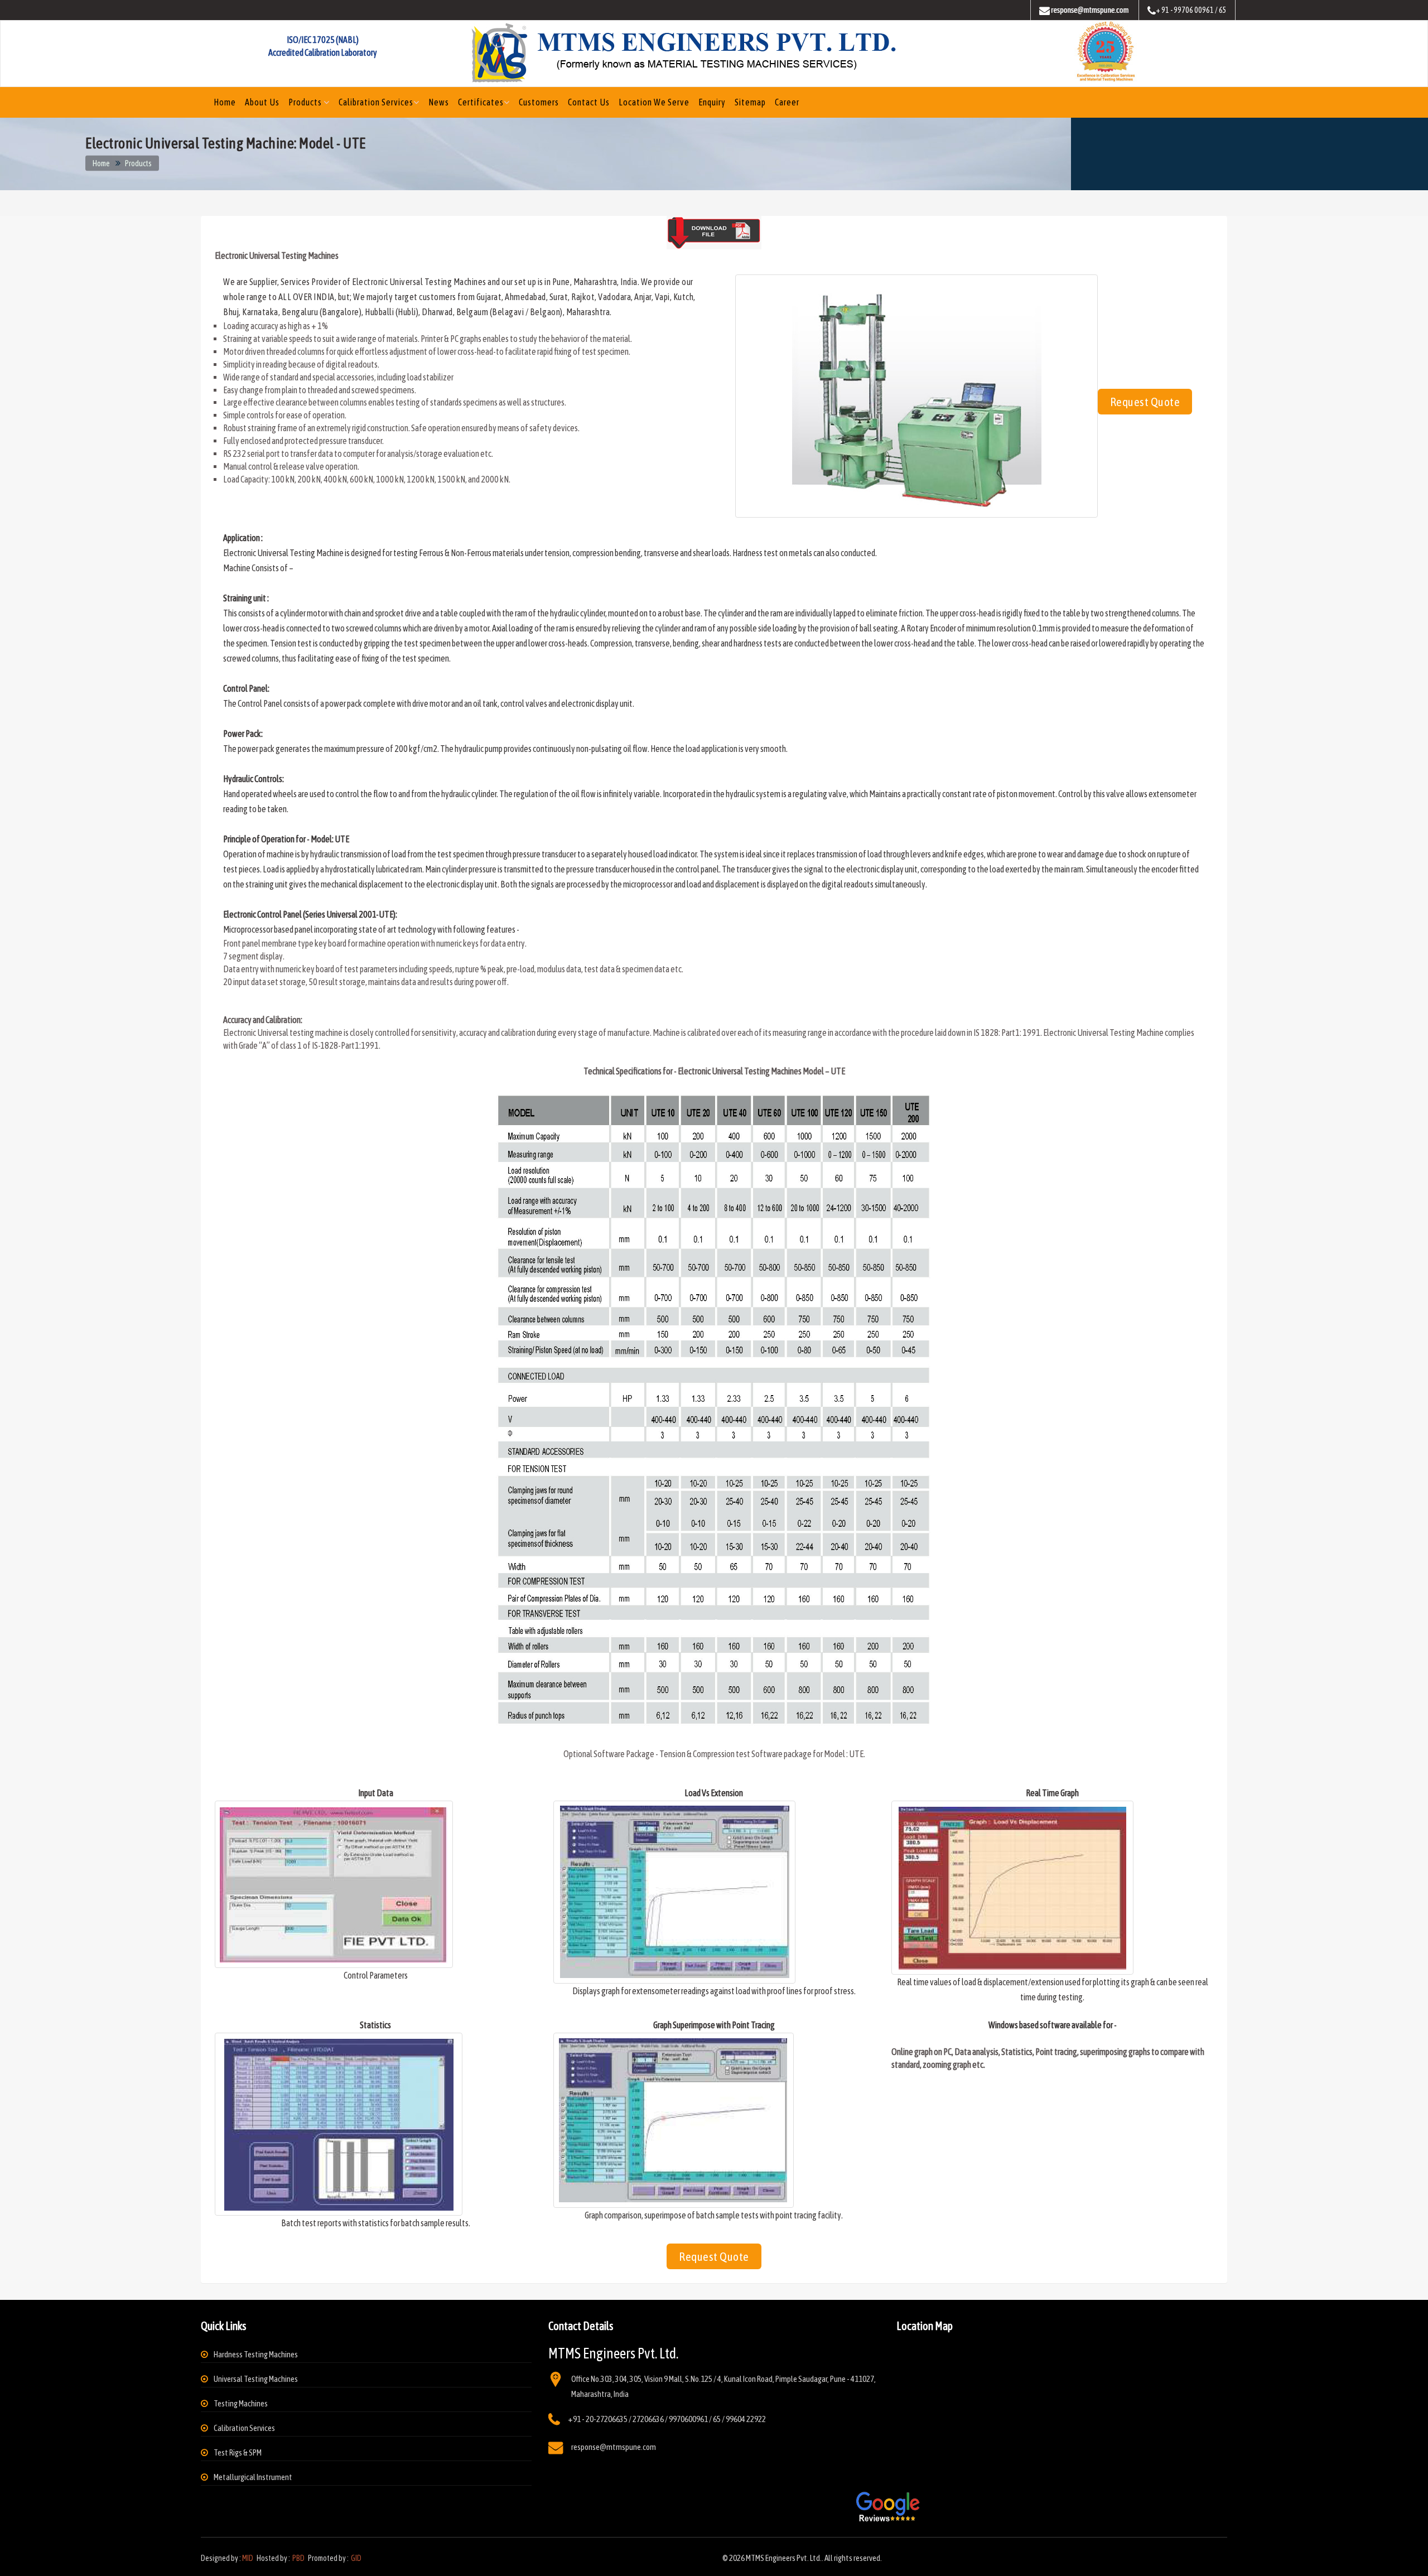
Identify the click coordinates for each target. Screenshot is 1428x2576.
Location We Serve (654, 102)
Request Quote (1145, 402)
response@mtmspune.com (614, 2447)
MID (248, 2558)
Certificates (481, 102)
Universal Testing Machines (256, 2379)
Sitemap (750, 102)
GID (356, 2558)
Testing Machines (241, 2403)
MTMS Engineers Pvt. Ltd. (784, 2558)
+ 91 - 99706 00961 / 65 (1191, 10)
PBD (298, 2558)
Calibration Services (376, 102)
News (439, 102)
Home (225, 102)
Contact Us (589, 102)
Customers (539, 102)
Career (787, 102)
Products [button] (306, 102)
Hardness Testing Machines (256, 2354)
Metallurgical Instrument (253, 2477)
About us (262, 102)
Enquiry (712, 102)
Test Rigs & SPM (238, 2452)
